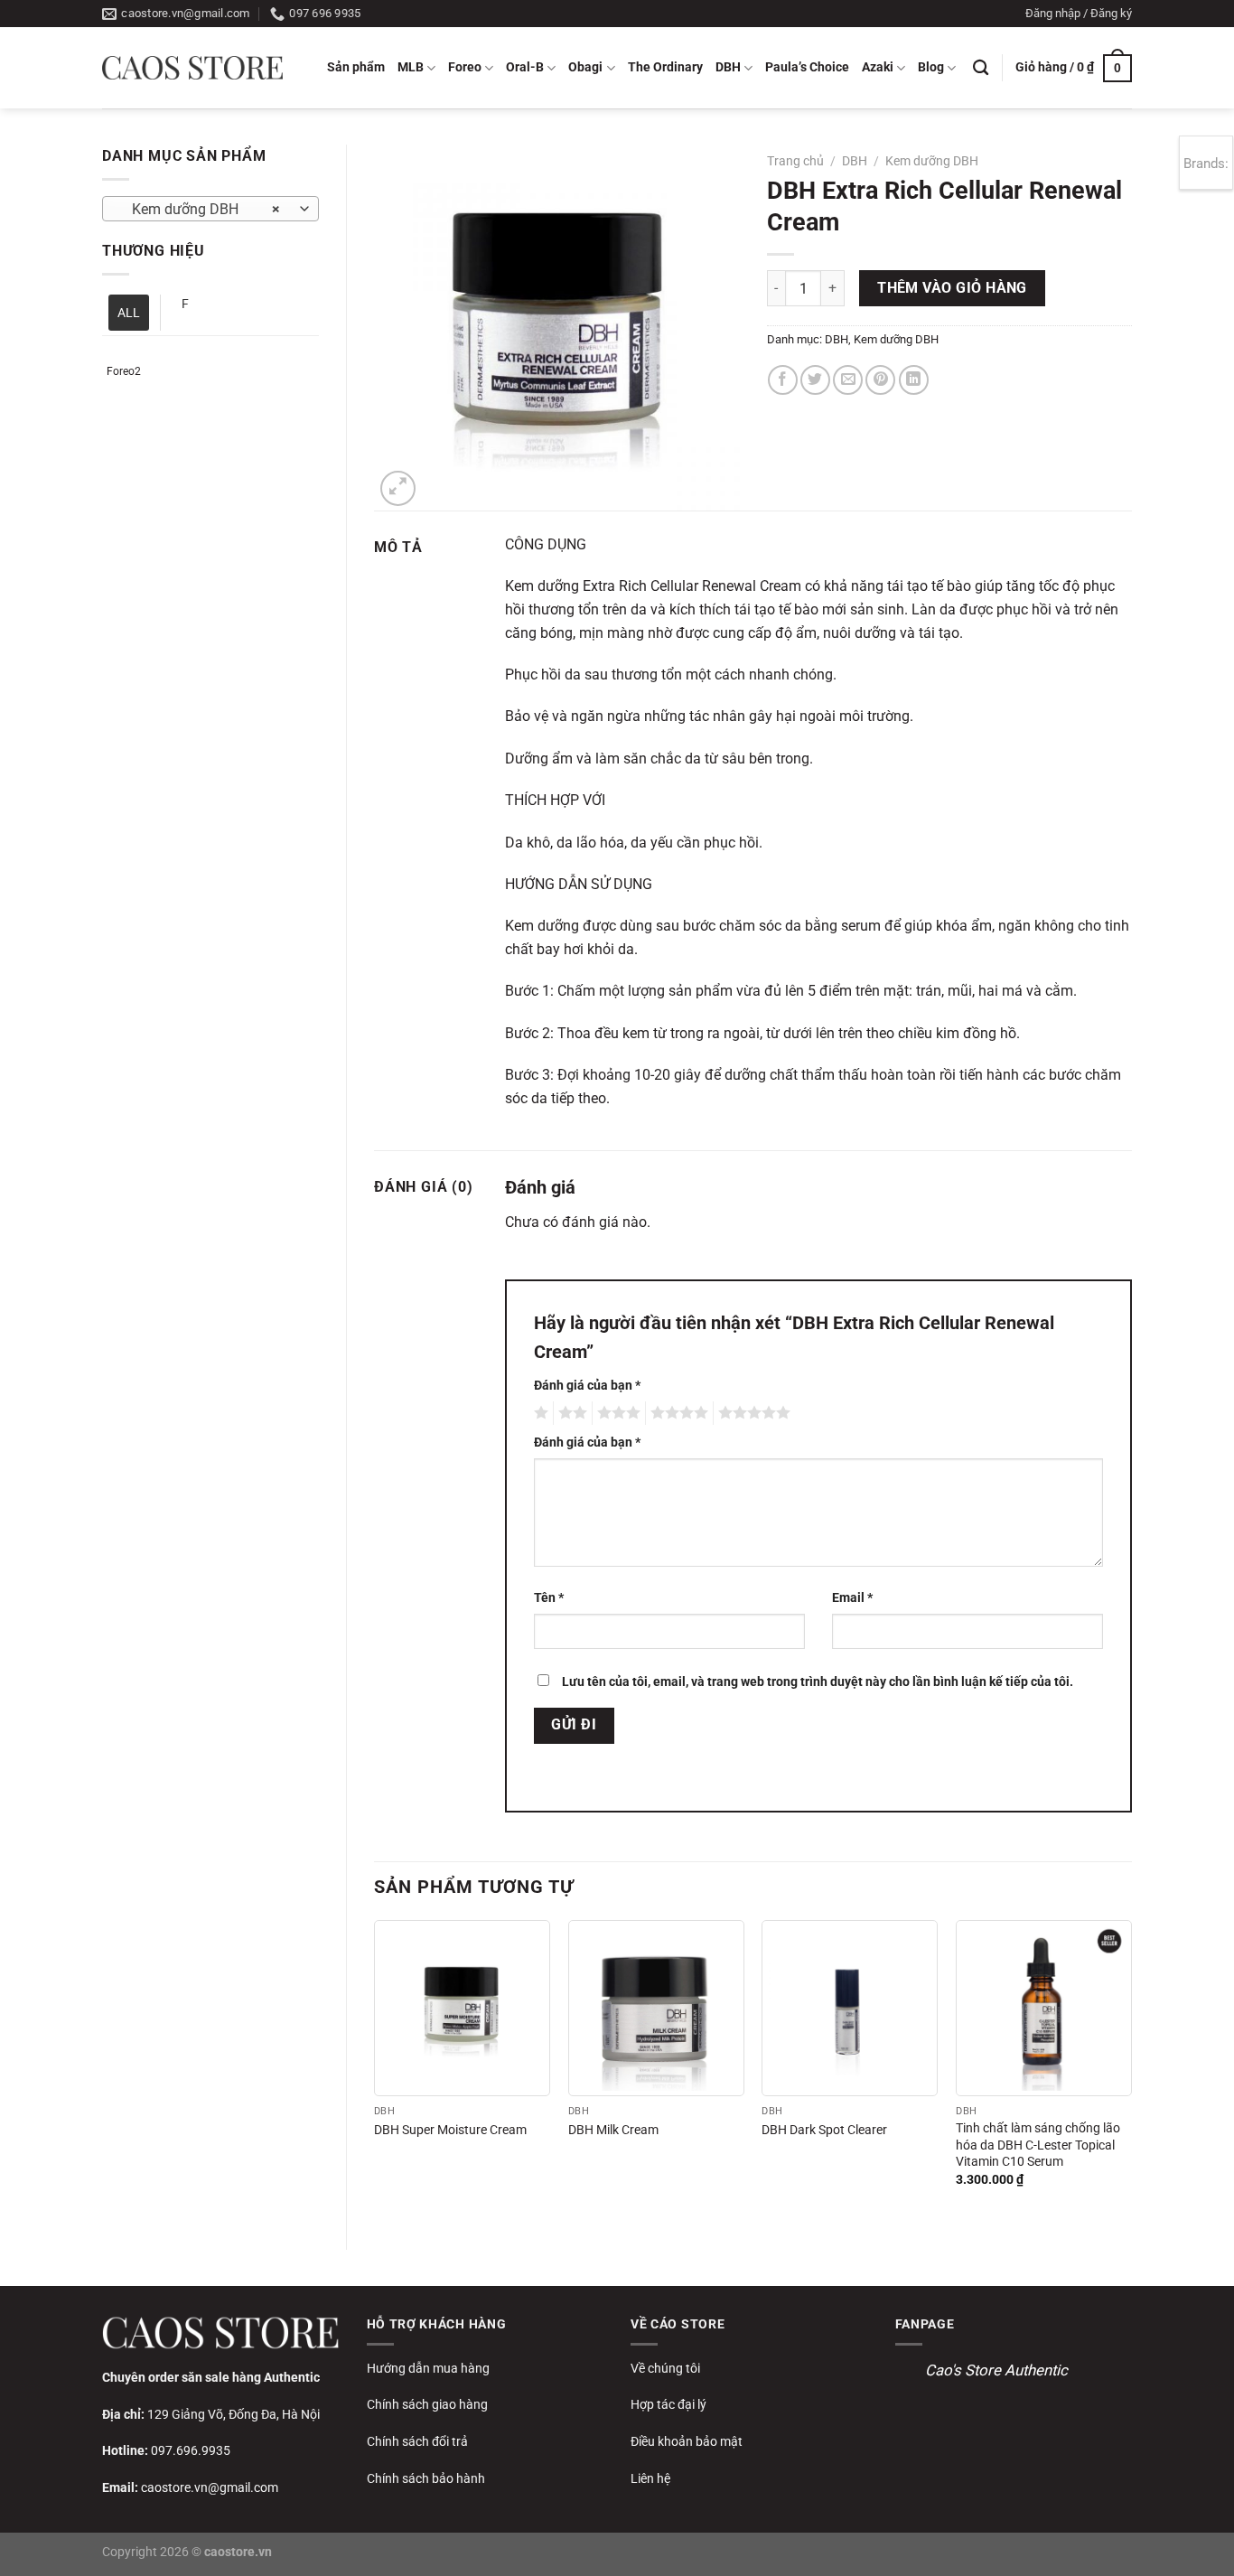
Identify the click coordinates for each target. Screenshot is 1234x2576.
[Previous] (375, 2070)
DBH (728, 67)
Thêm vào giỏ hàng (952, 288)
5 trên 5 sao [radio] (752, 1413)
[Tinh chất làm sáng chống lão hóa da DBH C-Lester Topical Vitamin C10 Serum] (1044, 2008)
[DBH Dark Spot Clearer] (850, 2008)
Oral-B (525, 67)
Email (852, 1598)
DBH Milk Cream (613, 2130)
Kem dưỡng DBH (932, 161)
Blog (931, 67)
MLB (411, 67)
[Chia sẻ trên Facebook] (783, 380)
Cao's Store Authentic (996, 2370)
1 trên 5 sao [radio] (539, 1413)
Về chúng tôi (665, 2368)
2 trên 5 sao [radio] (570, 1413)
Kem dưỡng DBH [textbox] (201, 210)
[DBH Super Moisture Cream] (462, 2008)
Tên (549, 1598)
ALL (129, 313)
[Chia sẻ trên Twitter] (815, 380)
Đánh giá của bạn (587, 1386)
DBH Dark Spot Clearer (824, 2130)
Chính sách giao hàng (427, 2404)
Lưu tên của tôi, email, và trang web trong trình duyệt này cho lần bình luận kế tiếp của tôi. (818, 1682)
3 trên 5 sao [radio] (616, 1413)
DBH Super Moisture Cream (450, 2130)
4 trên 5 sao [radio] (677, 1413)
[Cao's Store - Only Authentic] (192, 68)
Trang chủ (795, 161)
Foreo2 (124, 371)
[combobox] (210, 209)
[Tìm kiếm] (981, 68)
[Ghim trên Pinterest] (880, 380)
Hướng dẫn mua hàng (428, 2368)
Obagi (585, 67)
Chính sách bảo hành (426, 2478)
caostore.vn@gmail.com (210, 2487)
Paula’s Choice (807, 67)
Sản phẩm (356, 67)
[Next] (1131, 2070)
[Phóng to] (398, 488)
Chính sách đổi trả (417, 2441)
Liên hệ (650, 2478)
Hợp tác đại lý (668, 2404)
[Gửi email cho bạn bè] (848, 380)
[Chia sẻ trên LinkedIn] (914, 380)
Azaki (878, 67)
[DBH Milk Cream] (656, 2008)
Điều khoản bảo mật (687, 2441)
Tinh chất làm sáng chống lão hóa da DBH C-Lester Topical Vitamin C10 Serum (1038, 2145)
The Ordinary (665, 67)
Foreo (465, 67)
